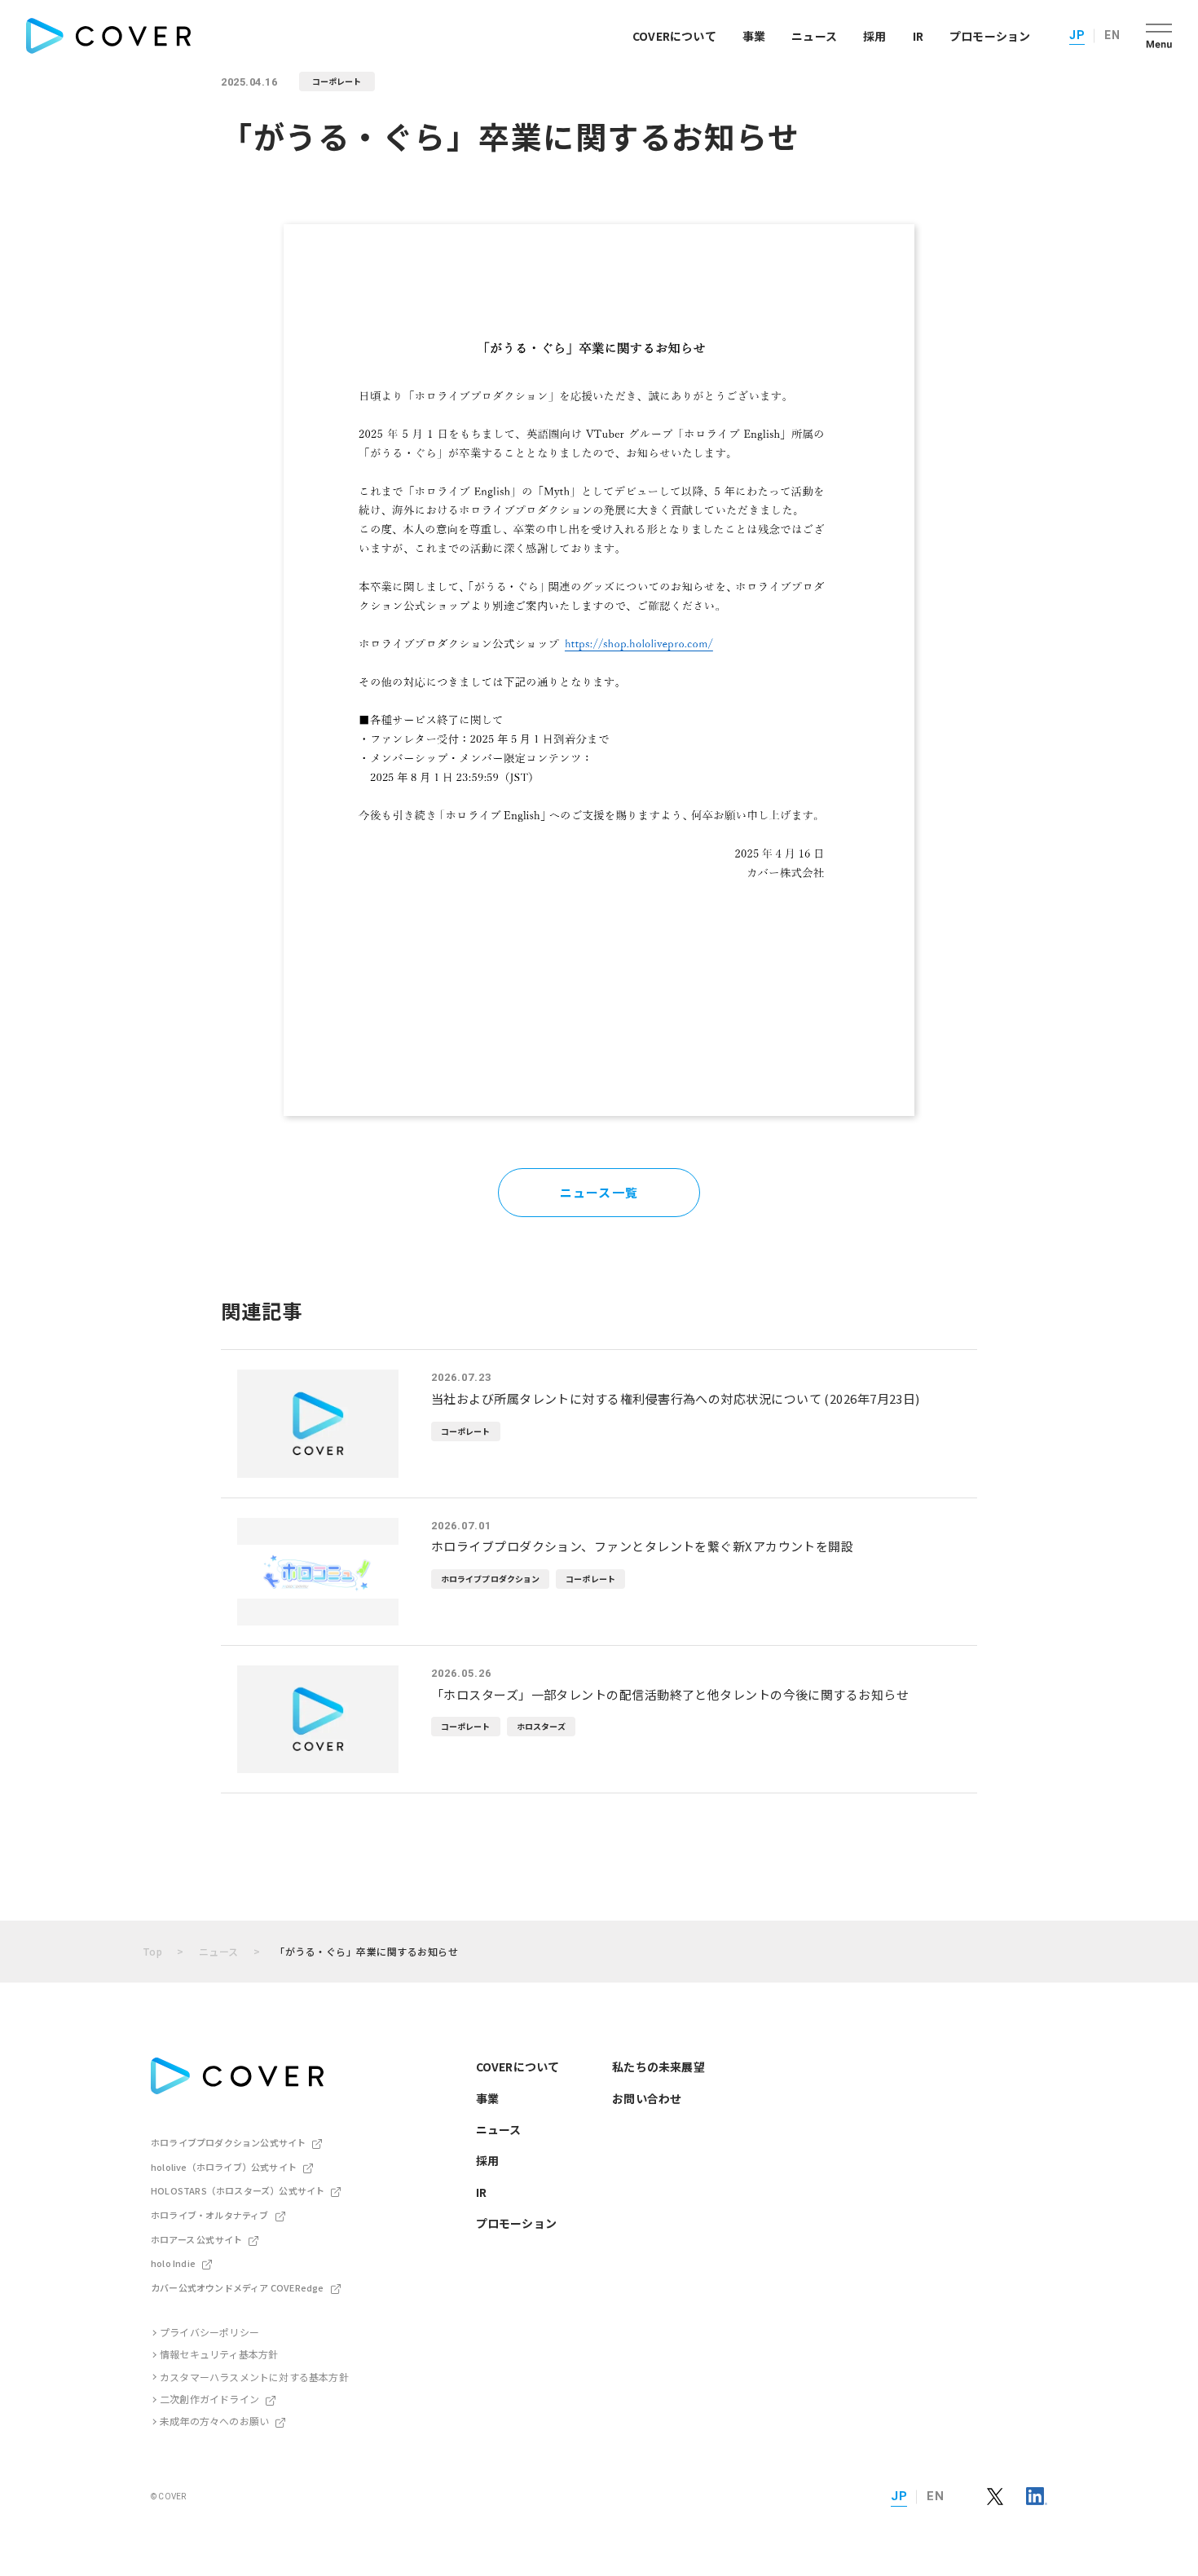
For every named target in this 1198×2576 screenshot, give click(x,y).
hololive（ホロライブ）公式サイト (224, 2167)
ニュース (814, 36)
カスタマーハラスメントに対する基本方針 (254, 2377)
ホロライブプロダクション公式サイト (228, 2142)
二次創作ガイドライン (209, 2399)
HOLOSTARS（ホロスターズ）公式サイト (238, 2190)
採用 (874, 36)
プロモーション (990, 36)
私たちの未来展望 (658, 2067)
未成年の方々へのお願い (214, 2421)
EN (1112, 35)
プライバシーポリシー (209, 2332)
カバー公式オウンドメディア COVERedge (238, 2287)
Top (152, 1951)
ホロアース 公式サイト (196, 2239)
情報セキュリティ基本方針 (219, 2354)
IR (918, 36)
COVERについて (674, 36)
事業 (754, 36)
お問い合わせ (647, 2098)
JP (1077, 35)
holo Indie (173, 2263)
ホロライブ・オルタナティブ (210, 2215)
